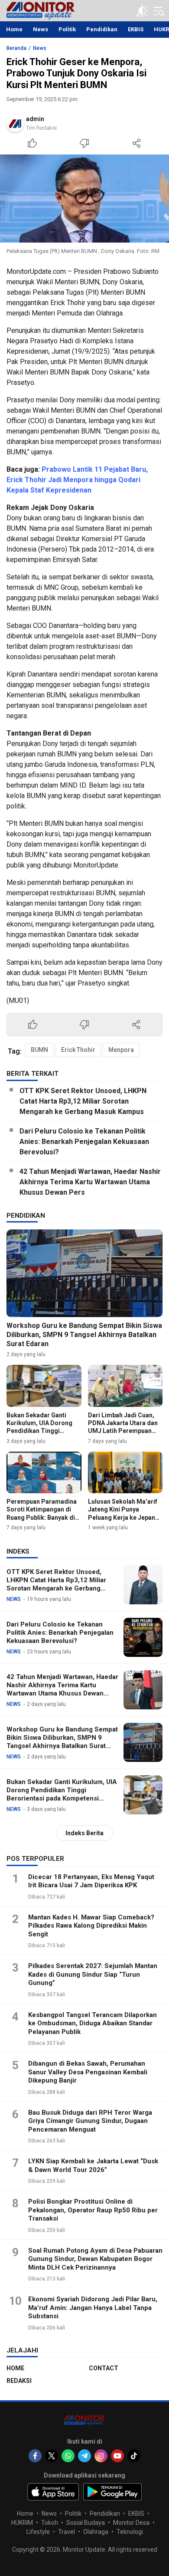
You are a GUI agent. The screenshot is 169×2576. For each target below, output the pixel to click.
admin (35, 119)
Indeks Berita (84, 1833)
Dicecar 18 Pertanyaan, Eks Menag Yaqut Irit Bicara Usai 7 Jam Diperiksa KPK (91, 1881)
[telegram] (84, 2456)
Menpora (121, 1050)
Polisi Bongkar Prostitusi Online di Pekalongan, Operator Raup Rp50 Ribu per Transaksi (93, 2210)
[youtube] (117, 2456)
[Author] (15, 123)
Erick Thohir (78, 1050)
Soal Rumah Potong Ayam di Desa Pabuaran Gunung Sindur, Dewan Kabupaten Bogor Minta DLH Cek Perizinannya (95, 2259)
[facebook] (35, 2456)
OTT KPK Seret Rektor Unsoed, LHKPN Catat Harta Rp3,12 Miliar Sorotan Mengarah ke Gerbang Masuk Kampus (83, 1101)
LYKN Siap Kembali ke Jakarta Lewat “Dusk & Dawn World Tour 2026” (93, 2165)
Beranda (16, 48)
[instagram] (101, 2456)
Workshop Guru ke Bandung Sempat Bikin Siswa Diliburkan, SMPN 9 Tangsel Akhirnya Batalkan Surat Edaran (84, 1335)
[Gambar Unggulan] (84, 199)
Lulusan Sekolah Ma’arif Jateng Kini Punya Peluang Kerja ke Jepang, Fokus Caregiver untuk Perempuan (124, 1517)
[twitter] (52, 2456)
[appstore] (53, 2492)
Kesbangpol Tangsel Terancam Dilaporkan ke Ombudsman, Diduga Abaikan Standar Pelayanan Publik (93, 2023)
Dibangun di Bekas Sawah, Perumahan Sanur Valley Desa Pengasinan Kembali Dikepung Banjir (88, 2072)
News (40, 48)
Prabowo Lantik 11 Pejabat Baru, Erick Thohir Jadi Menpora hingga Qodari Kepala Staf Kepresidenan (77, 480)
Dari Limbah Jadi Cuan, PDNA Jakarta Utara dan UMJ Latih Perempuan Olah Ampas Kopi (123, 1427)
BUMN (39, 1050)
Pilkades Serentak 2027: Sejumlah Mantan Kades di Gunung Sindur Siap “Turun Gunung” (93, 1974)
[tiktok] (134, 2456)
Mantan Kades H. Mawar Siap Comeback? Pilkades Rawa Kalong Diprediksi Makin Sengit (91, 1926)
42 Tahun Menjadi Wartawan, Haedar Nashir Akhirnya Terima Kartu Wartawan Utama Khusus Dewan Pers (90, 1182)
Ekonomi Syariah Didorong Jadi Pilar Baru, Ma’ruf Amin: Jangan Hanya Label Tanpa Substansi (93, 2308)
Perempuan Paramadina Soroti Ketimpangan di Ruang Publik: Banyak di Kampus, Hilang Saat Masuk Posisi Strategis (42, 1517)
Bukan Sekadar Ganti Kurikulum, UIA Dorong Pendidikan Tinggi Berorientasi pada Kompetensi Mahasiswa (41, 1431)
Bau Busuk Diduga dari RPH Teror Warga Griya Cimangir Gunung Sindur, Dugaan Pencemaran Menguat (90, 2121)
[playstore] (112, 2492)
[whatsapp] (68, 2456)
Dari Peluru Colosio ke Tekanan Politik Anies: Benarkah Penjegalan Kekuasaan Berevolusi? (84, 1142)
